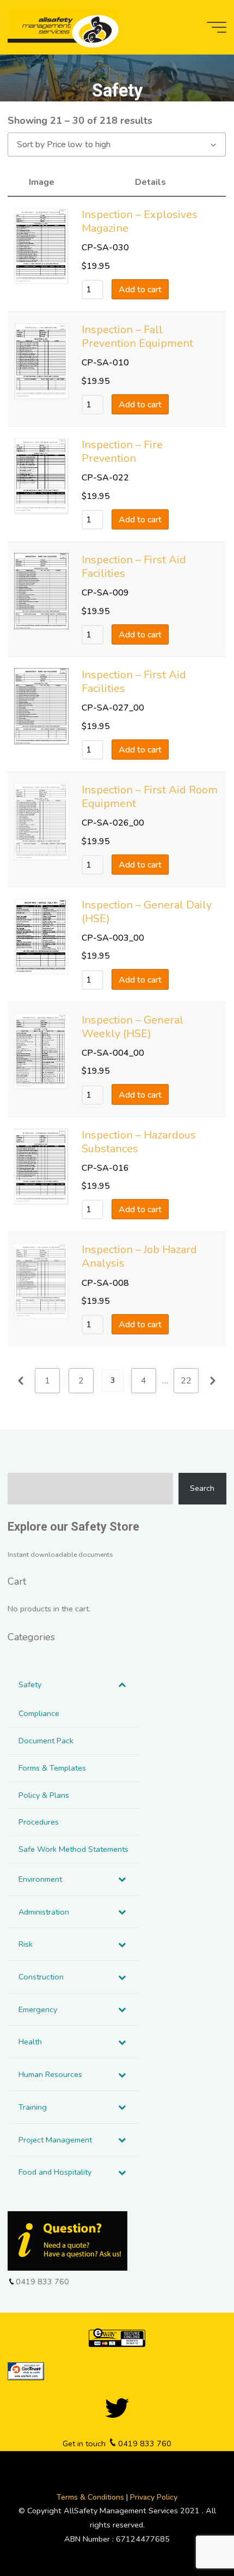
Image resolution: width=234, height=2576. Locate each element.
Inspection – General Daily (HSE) (147, 912)
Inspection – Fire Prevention (122, 452)
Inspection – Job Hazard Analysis (139, 1257)
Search (202, 1488)
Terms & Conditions (91, 2497)
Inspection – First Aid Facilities (134, 567)
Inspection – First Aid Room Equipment (150, 797)
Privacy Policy (154, 2497)
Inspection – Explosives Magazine (140, 221)
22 (187, 1381)
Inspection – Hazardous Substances (139, 1142)
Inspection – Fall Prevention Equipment (137, 336)
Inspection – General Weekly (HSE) (133, 1027)
